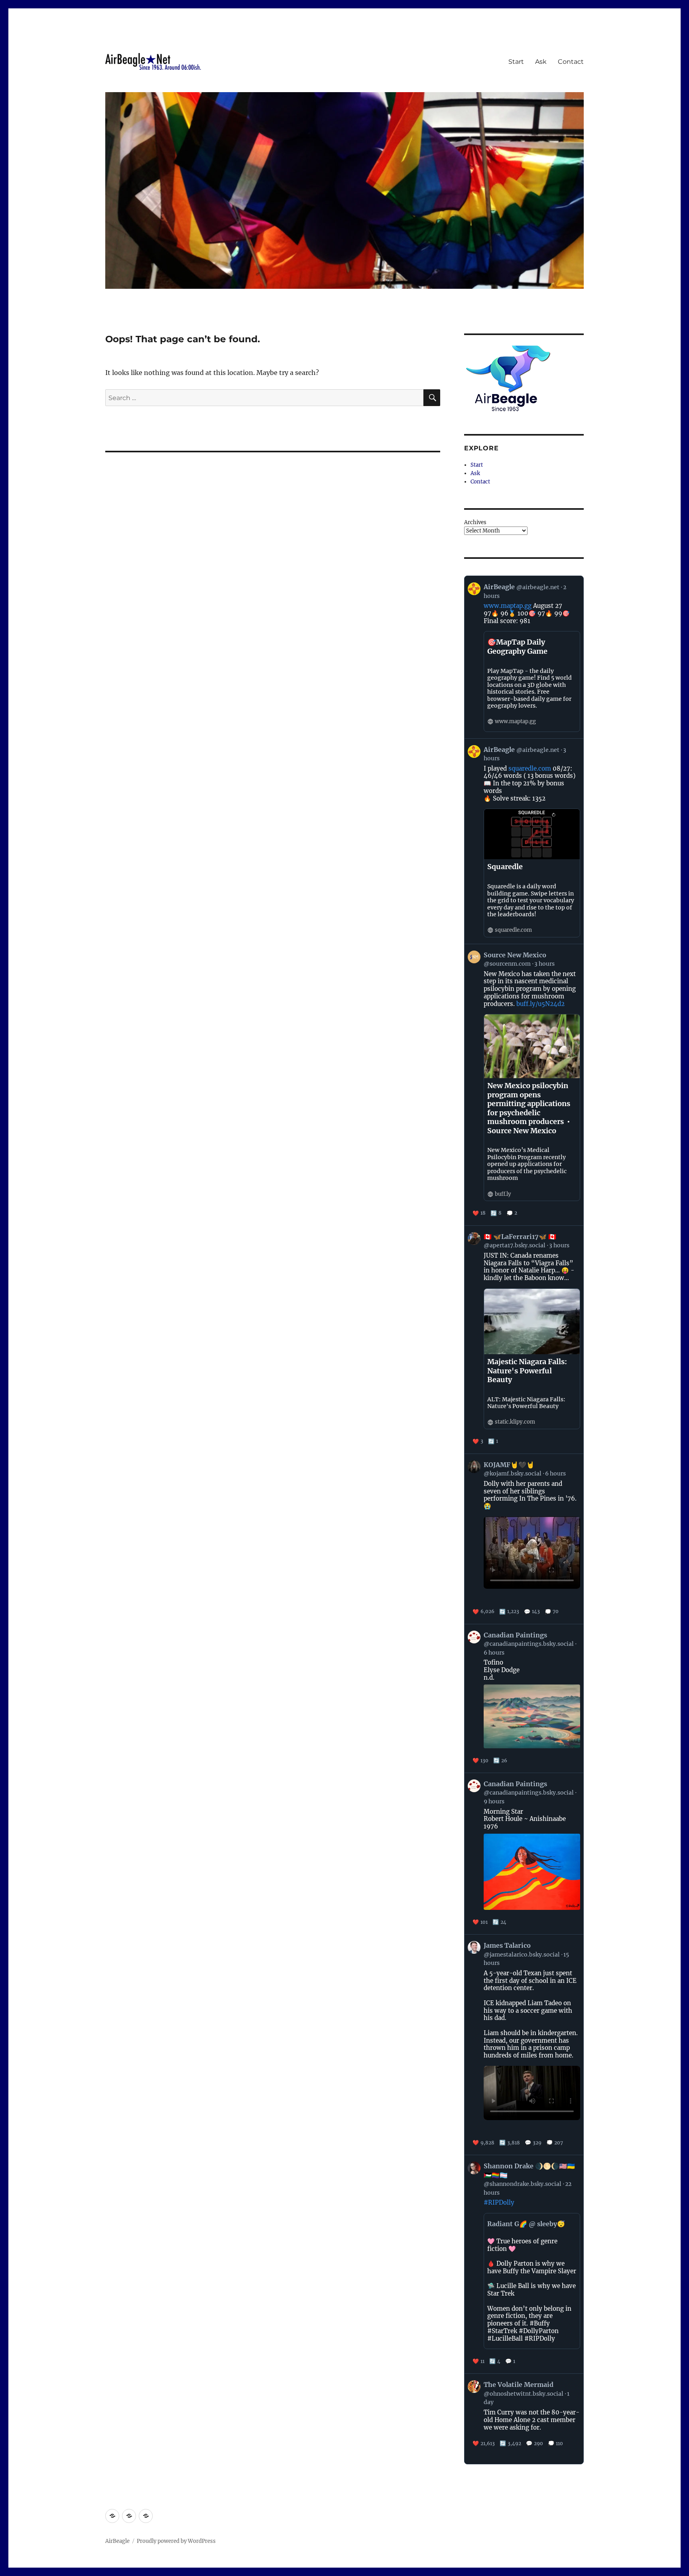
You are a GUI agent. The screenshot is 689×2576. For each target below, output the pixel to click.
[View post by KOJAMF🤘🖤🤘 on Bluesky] (524, 1539)
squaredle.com (530, 768)
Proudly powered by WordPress (176, 2541)
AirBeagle (117, 2541)
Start (516, 62)
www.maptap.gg (508, 606)
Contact (571, 62)
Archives (475, 522)
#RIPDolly (499, 2202)
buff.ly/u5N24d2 (540, 1004)
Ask (541, 62)
